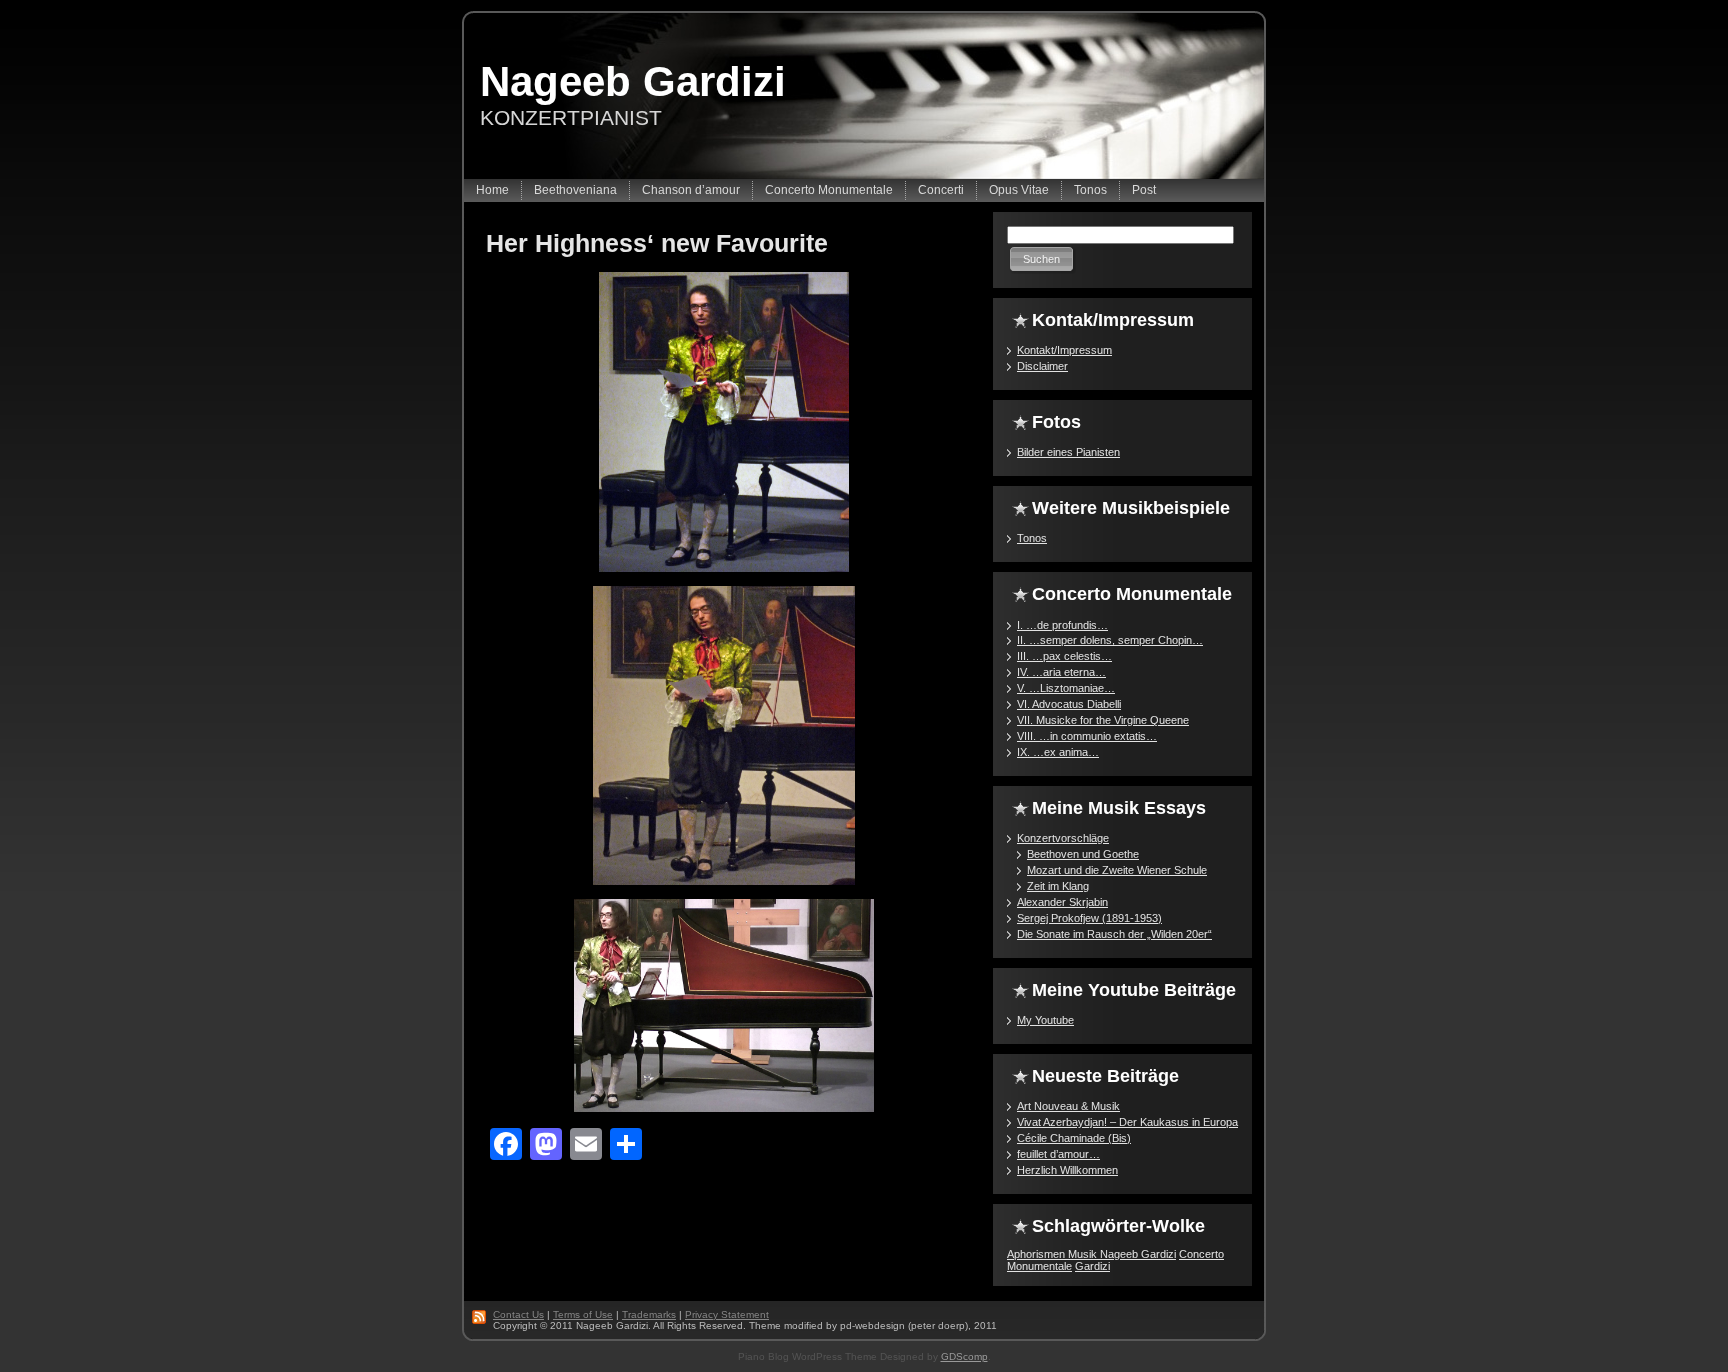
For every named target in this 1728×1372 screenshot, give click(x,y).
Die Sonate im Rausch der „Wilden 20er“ (1114, 934)
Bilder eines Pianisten (1068, 452)
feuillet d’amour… (1058, 1154)
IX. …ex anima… (1058, 752)
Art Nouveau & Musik (1068, 1106)
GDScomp (964, 1356)
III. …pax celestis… (1064, 656)
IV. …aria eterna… (1061, 672)
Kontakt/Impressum (1064, 350)
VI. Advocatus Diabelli (1069, 704)
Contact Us (518, 1314)
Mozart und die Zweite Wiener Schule (1117, 870)
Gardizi (1092, 1266)
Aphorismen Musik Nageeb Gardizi (1091, 1254)
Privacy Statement (727, 1314)
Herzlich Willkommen (1067, 1170)
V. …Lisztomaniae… (1066, 688)
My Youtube (1045, 1020)
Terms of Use (583, 1314)
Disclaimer (1042, 366)
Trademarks (649, 1314)
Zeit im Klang (1058, 886)
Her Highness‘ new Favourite (657, 243)
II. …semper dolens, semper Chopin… (1110, 640)
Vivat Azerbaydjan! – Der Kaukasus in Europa (1127, 1122)
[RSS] (480, 1317)
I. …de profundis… (1062, 625)
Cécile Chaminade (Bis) (1074, 1138)
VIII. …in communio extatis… (1087, 736)
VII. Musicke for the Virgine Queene (1103, 720)
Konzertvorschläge (1063, 838)
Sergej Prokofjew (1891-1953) (1089, 918)
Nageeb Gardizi (633, 81)
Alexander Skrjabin (1062, 902)
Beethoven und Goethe (1083, 854)
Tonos (1032, 538)
